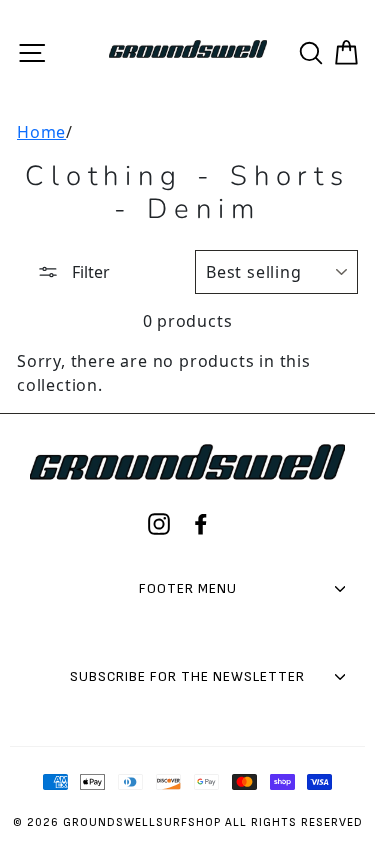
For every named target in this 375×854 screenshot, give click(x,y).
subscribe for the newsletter (187, 676)
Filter (89, 272)
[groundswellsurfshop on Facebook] (201, 524)
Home (41, 132)
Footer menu (188, 588)
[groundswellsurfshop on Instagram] (159, 524)
